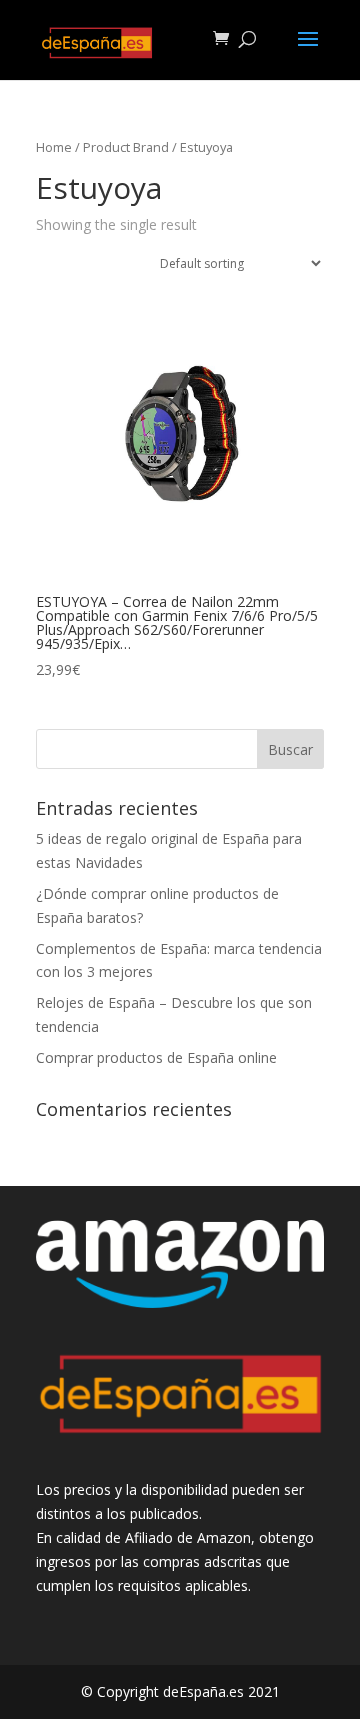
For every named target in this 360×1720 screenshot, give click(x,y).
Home (54, 147)
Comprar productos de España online (156, 1057)
